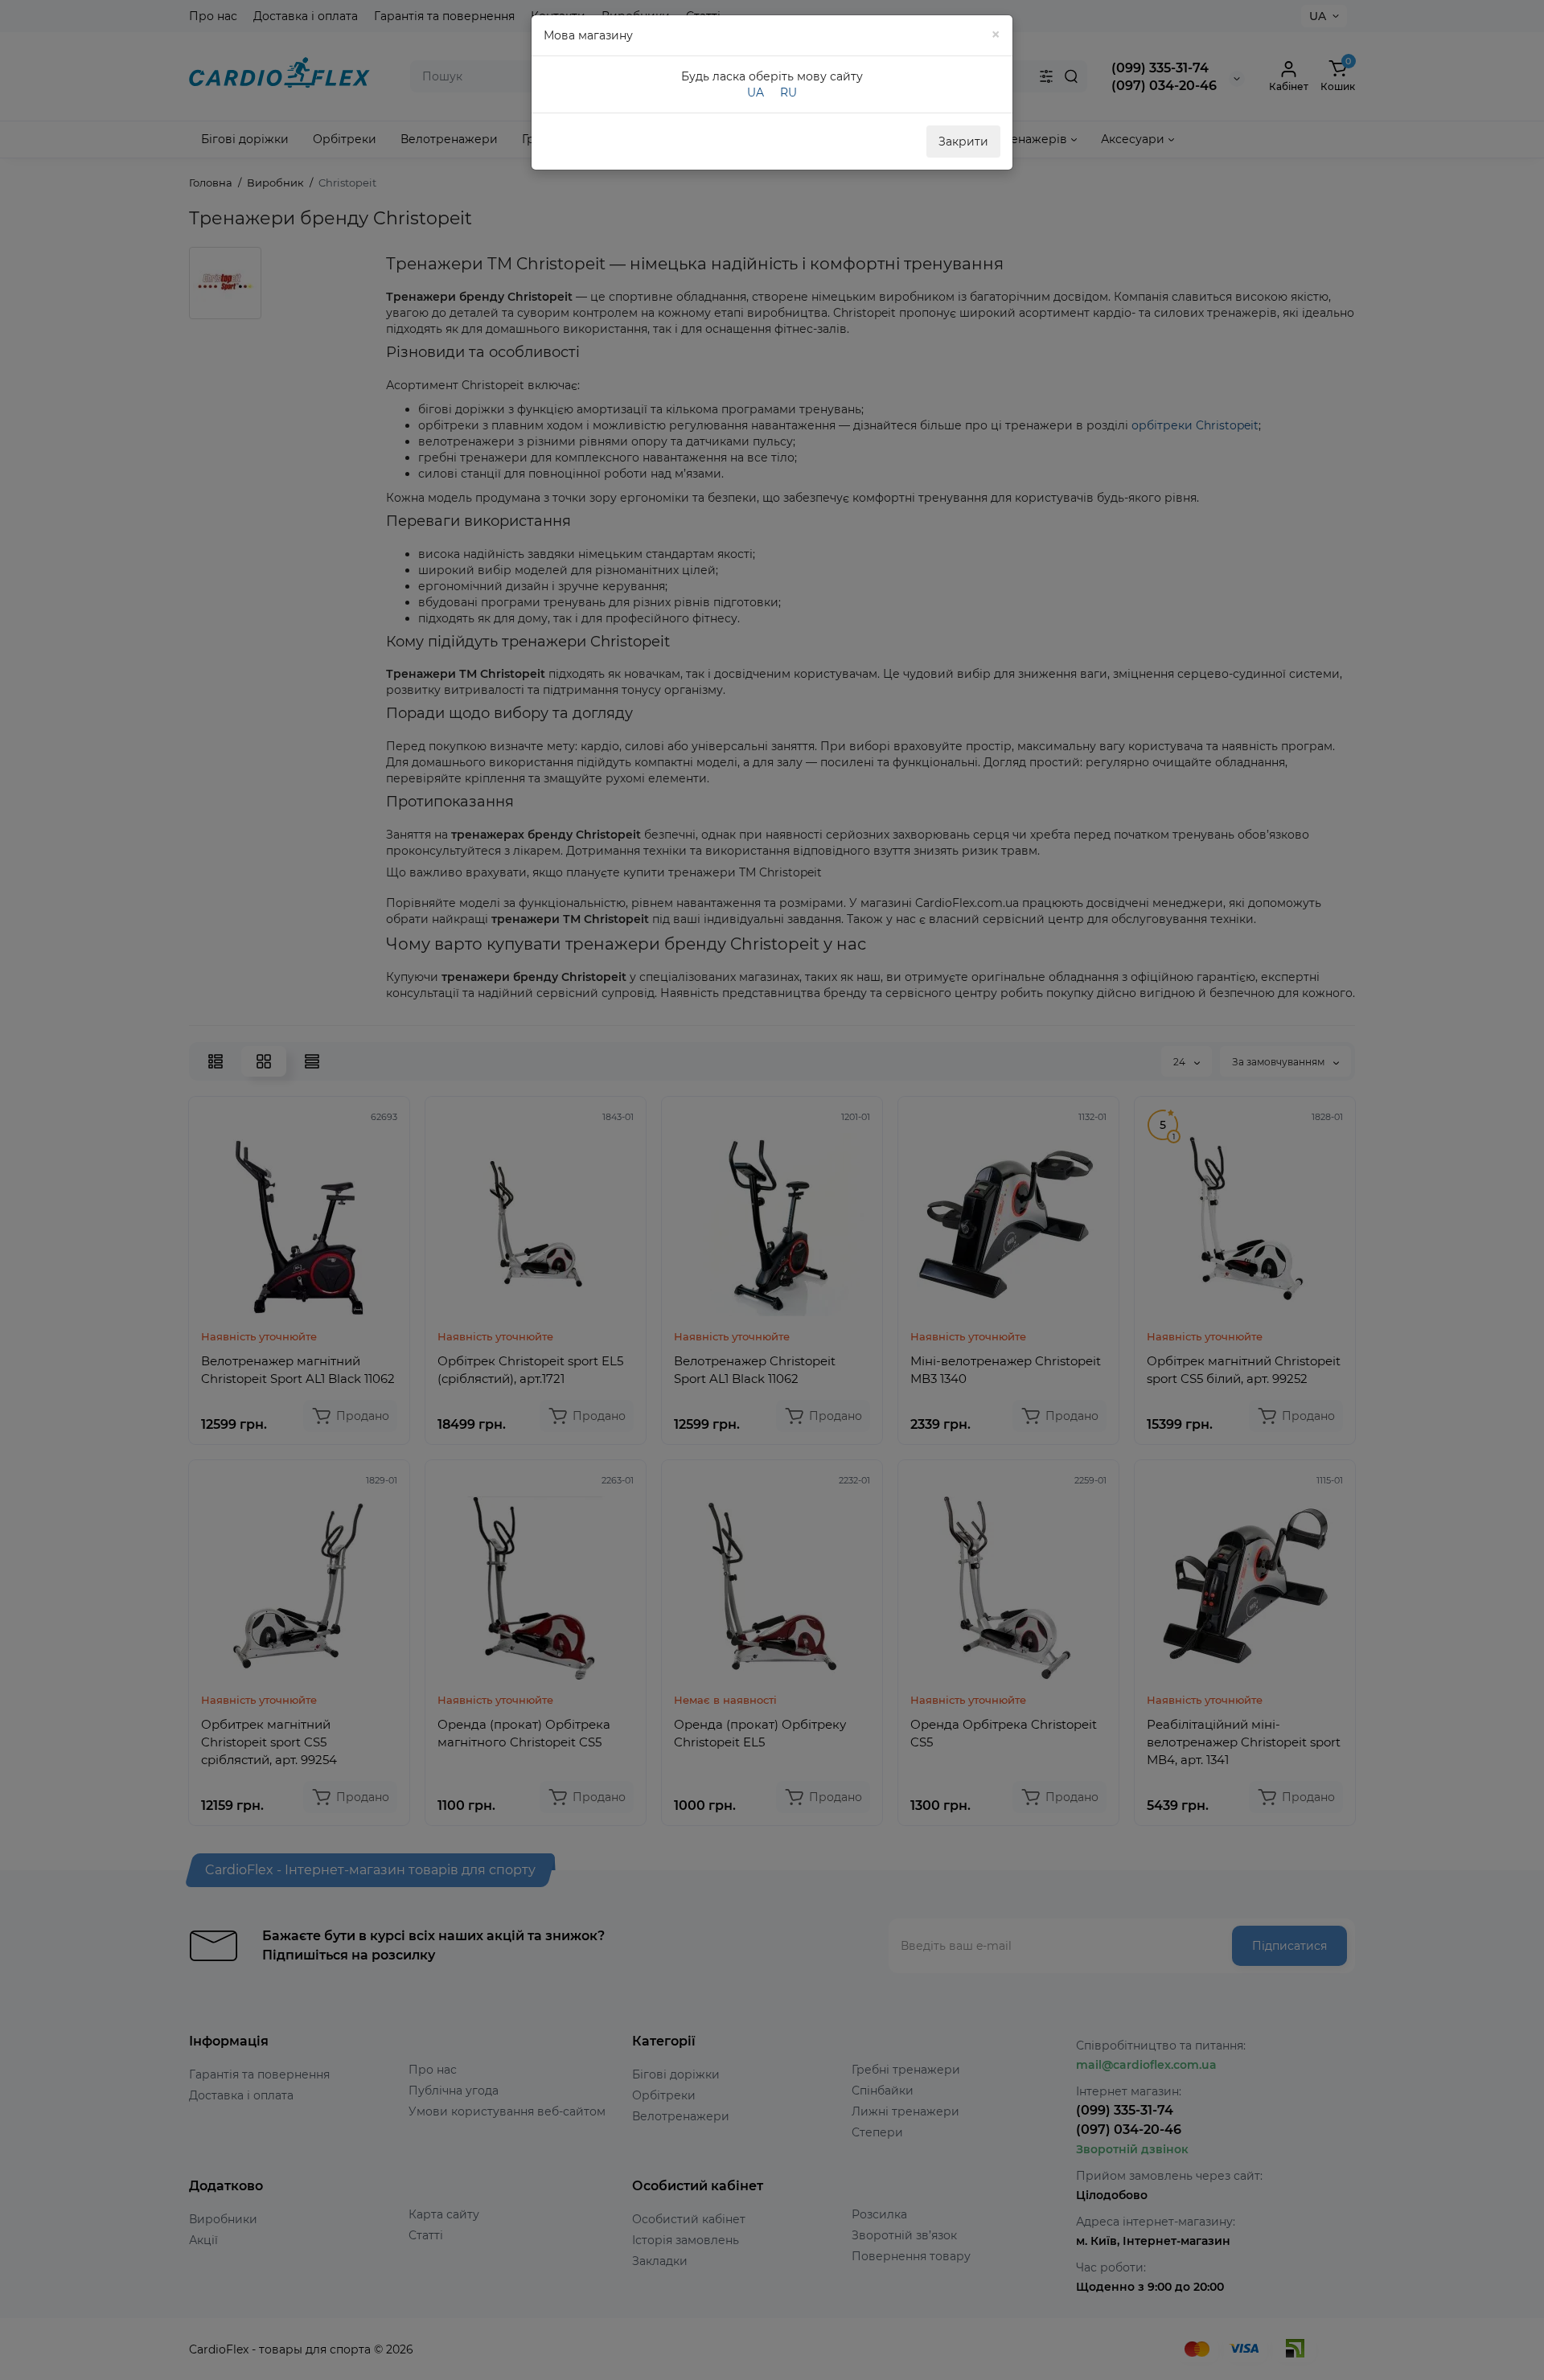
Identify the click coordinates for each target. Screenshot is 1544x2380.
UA (756, 92)
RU (788, 92)
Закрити (963, 142)
